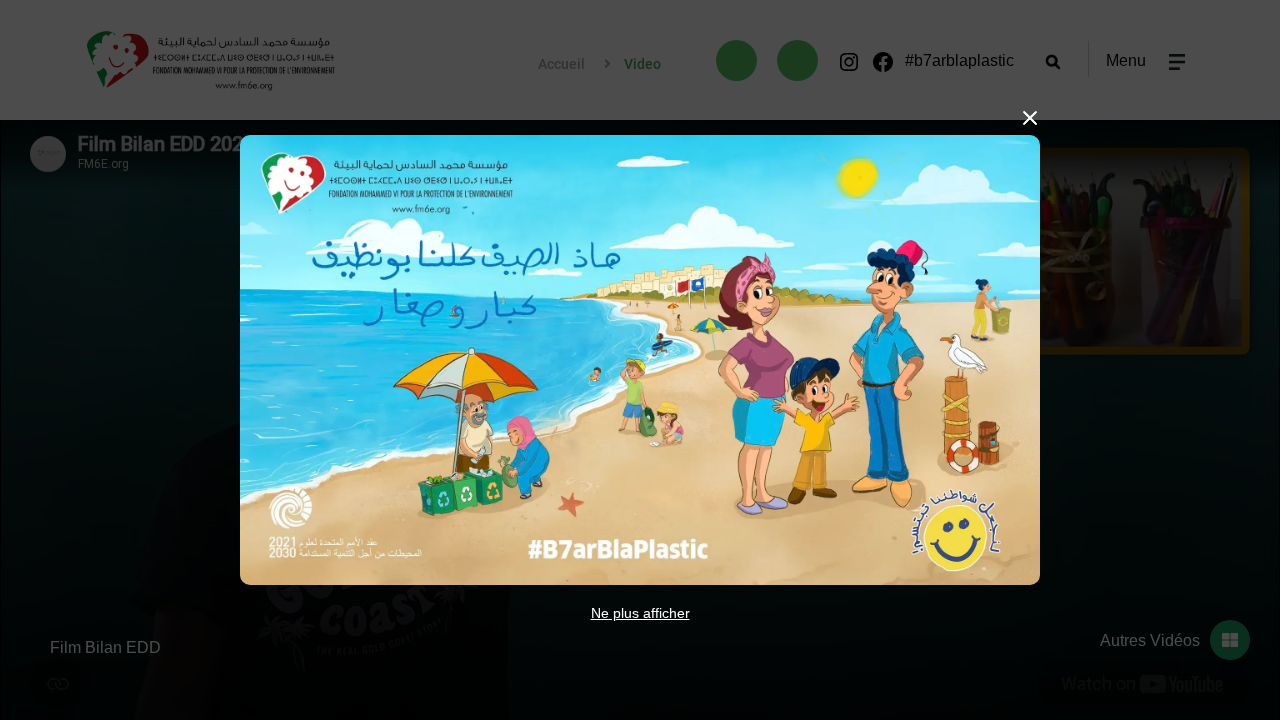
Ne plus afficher (640, 613)
